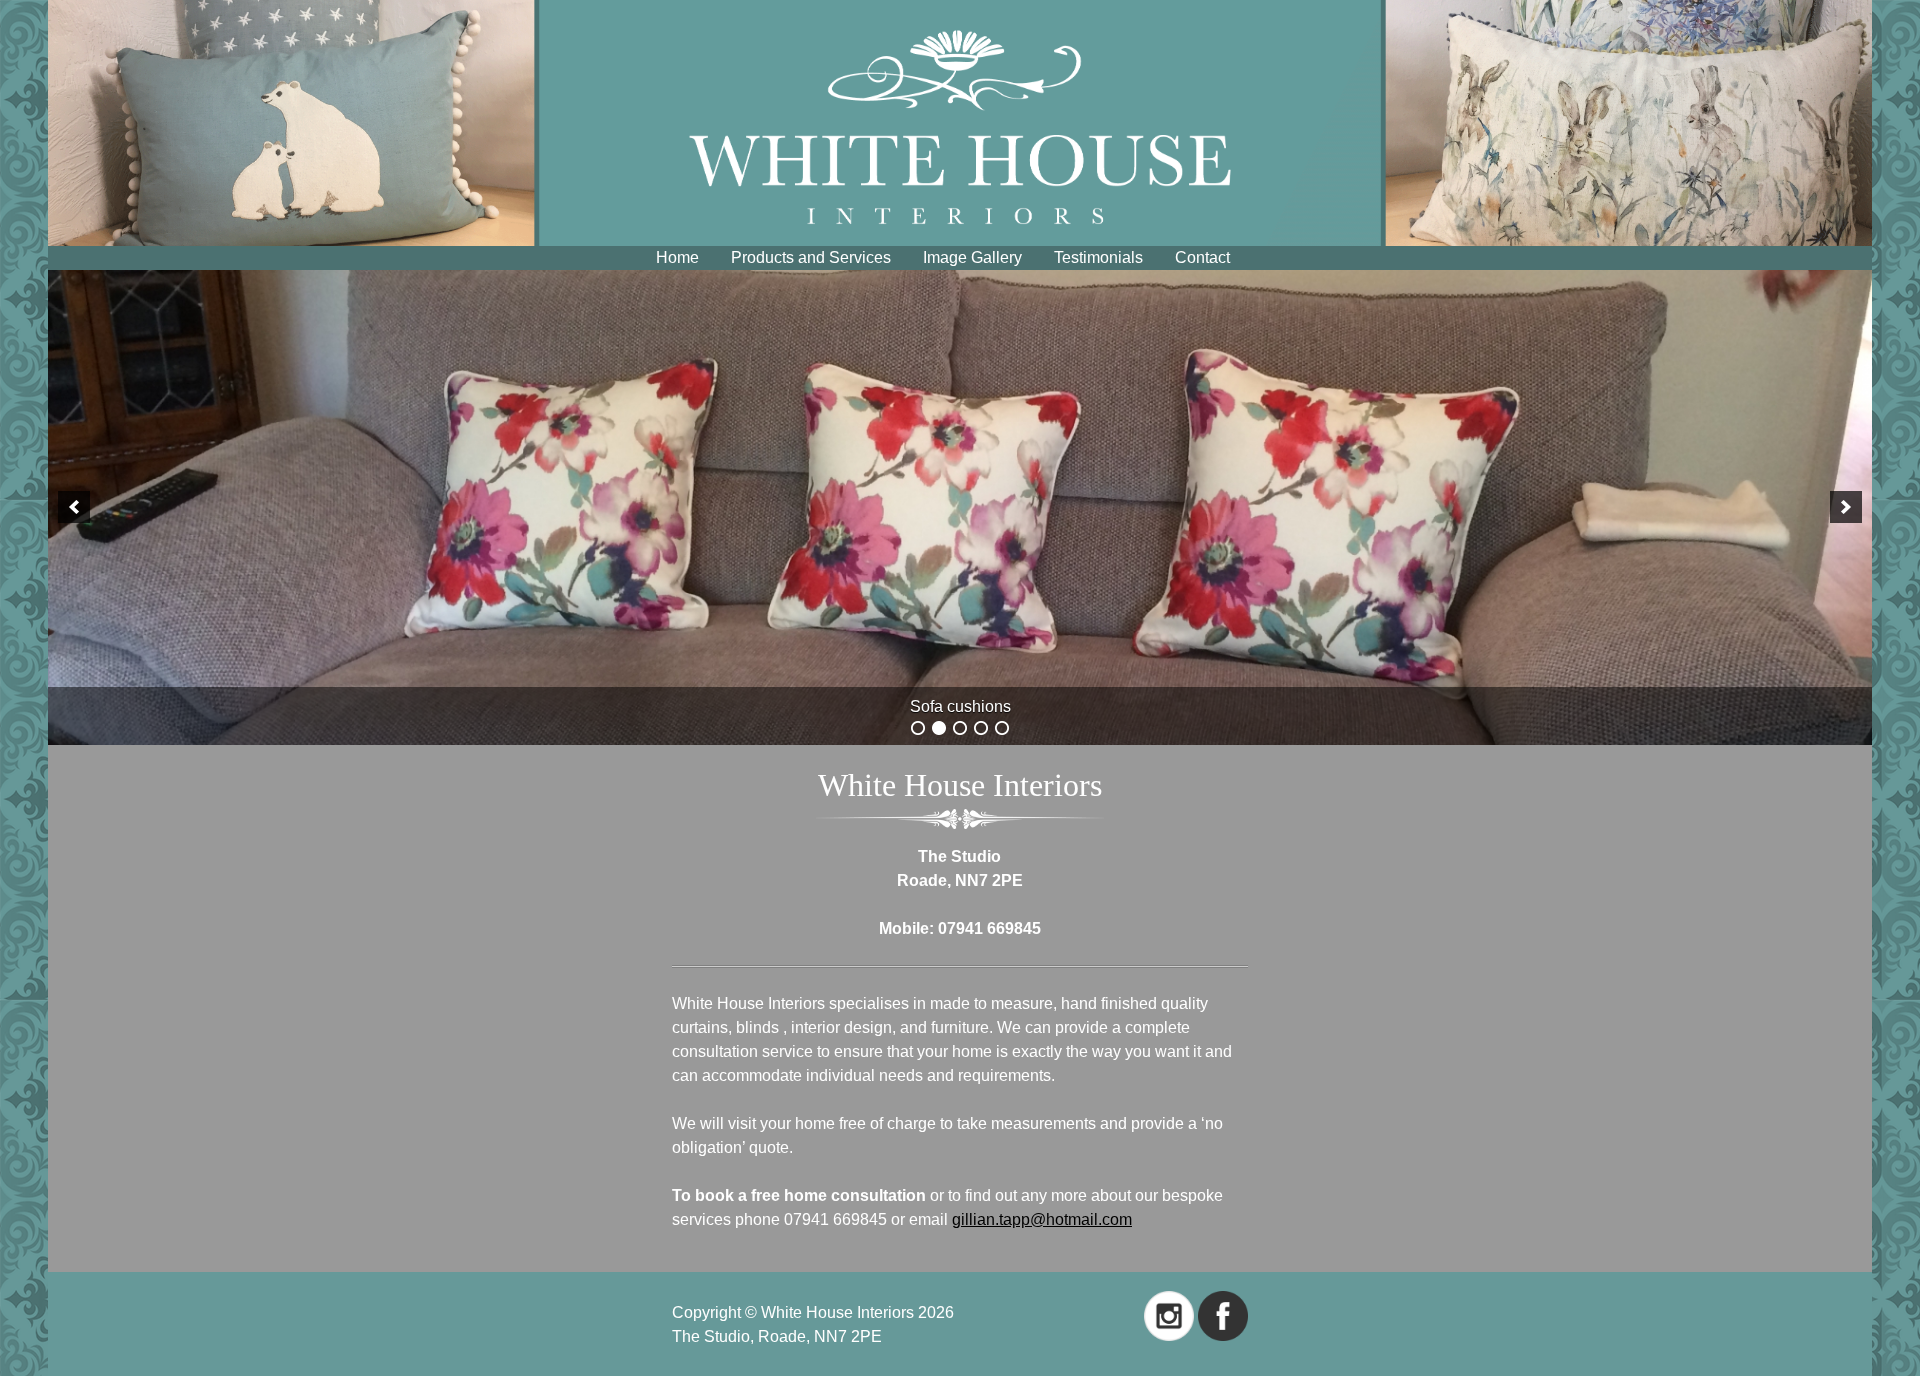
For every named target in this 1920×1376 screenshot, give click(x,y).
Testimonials (1098, 257)
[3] (960, 728)
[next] (1846, 507)
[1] (918, 728)
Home (677, 257)
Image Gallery (972, 257)
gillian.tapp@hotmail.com (1042, 1219)
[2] (939, 728)
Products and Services (811, 257)
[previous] (74, 507)
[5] (1002, 728)
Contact (1202, 257)
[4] (981, 728)
